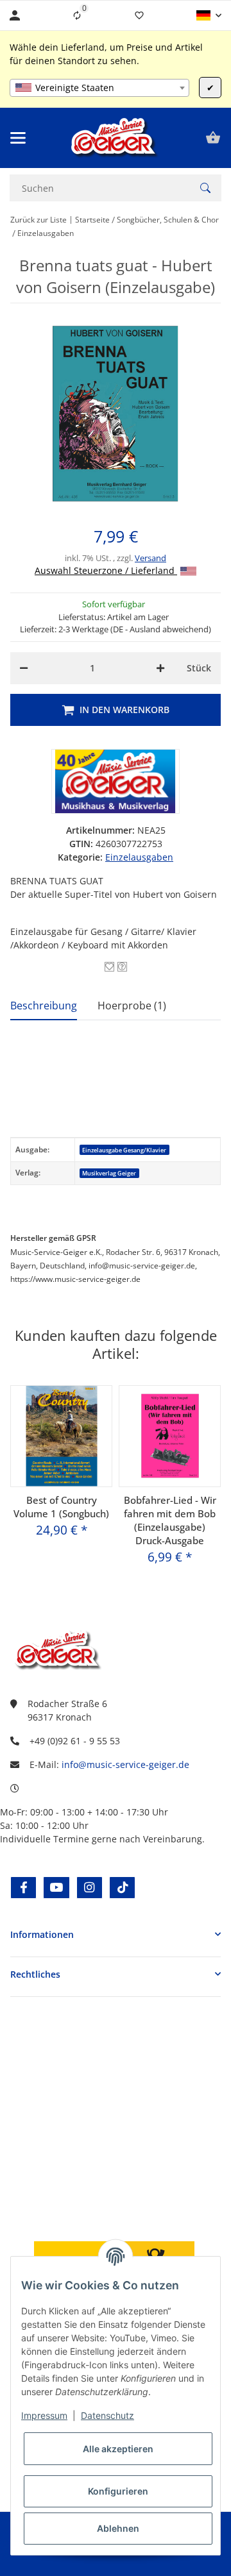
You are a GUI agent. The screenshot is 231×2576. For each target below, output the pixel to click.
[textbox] (99, 88)
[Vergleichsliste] (77, 15)
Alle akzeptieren (118, 2449)
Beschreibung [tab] (44, 1006)
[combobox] (99, 88)
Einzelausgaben (139, 857)
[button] (209, 15)
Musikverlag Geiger (109, 1173)
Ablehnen (118, 2528)
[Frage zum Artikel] (122, 967)
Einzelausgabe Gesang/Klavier (124, 1150)
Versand (150, 558)
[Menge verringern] (24, 668)
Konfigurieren (118, 2491)
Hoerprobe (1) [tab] (132, 1006)
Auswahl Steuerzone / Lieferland (106, 570)
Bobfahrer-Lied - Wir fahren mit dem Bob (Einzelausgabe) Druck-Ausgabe (170, 1520)
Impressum (44, 2415)
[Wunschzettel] (139, 15)
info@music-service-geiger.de (125, 1764)
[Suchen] (205, 188)
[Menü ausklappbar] (18, 138)
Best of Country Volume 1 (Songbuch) (61, 1507)
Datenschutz (107, 2415)
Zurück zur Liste (38, 220)
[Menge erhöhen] (160, 668)
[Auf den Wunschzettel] (109, 967)
